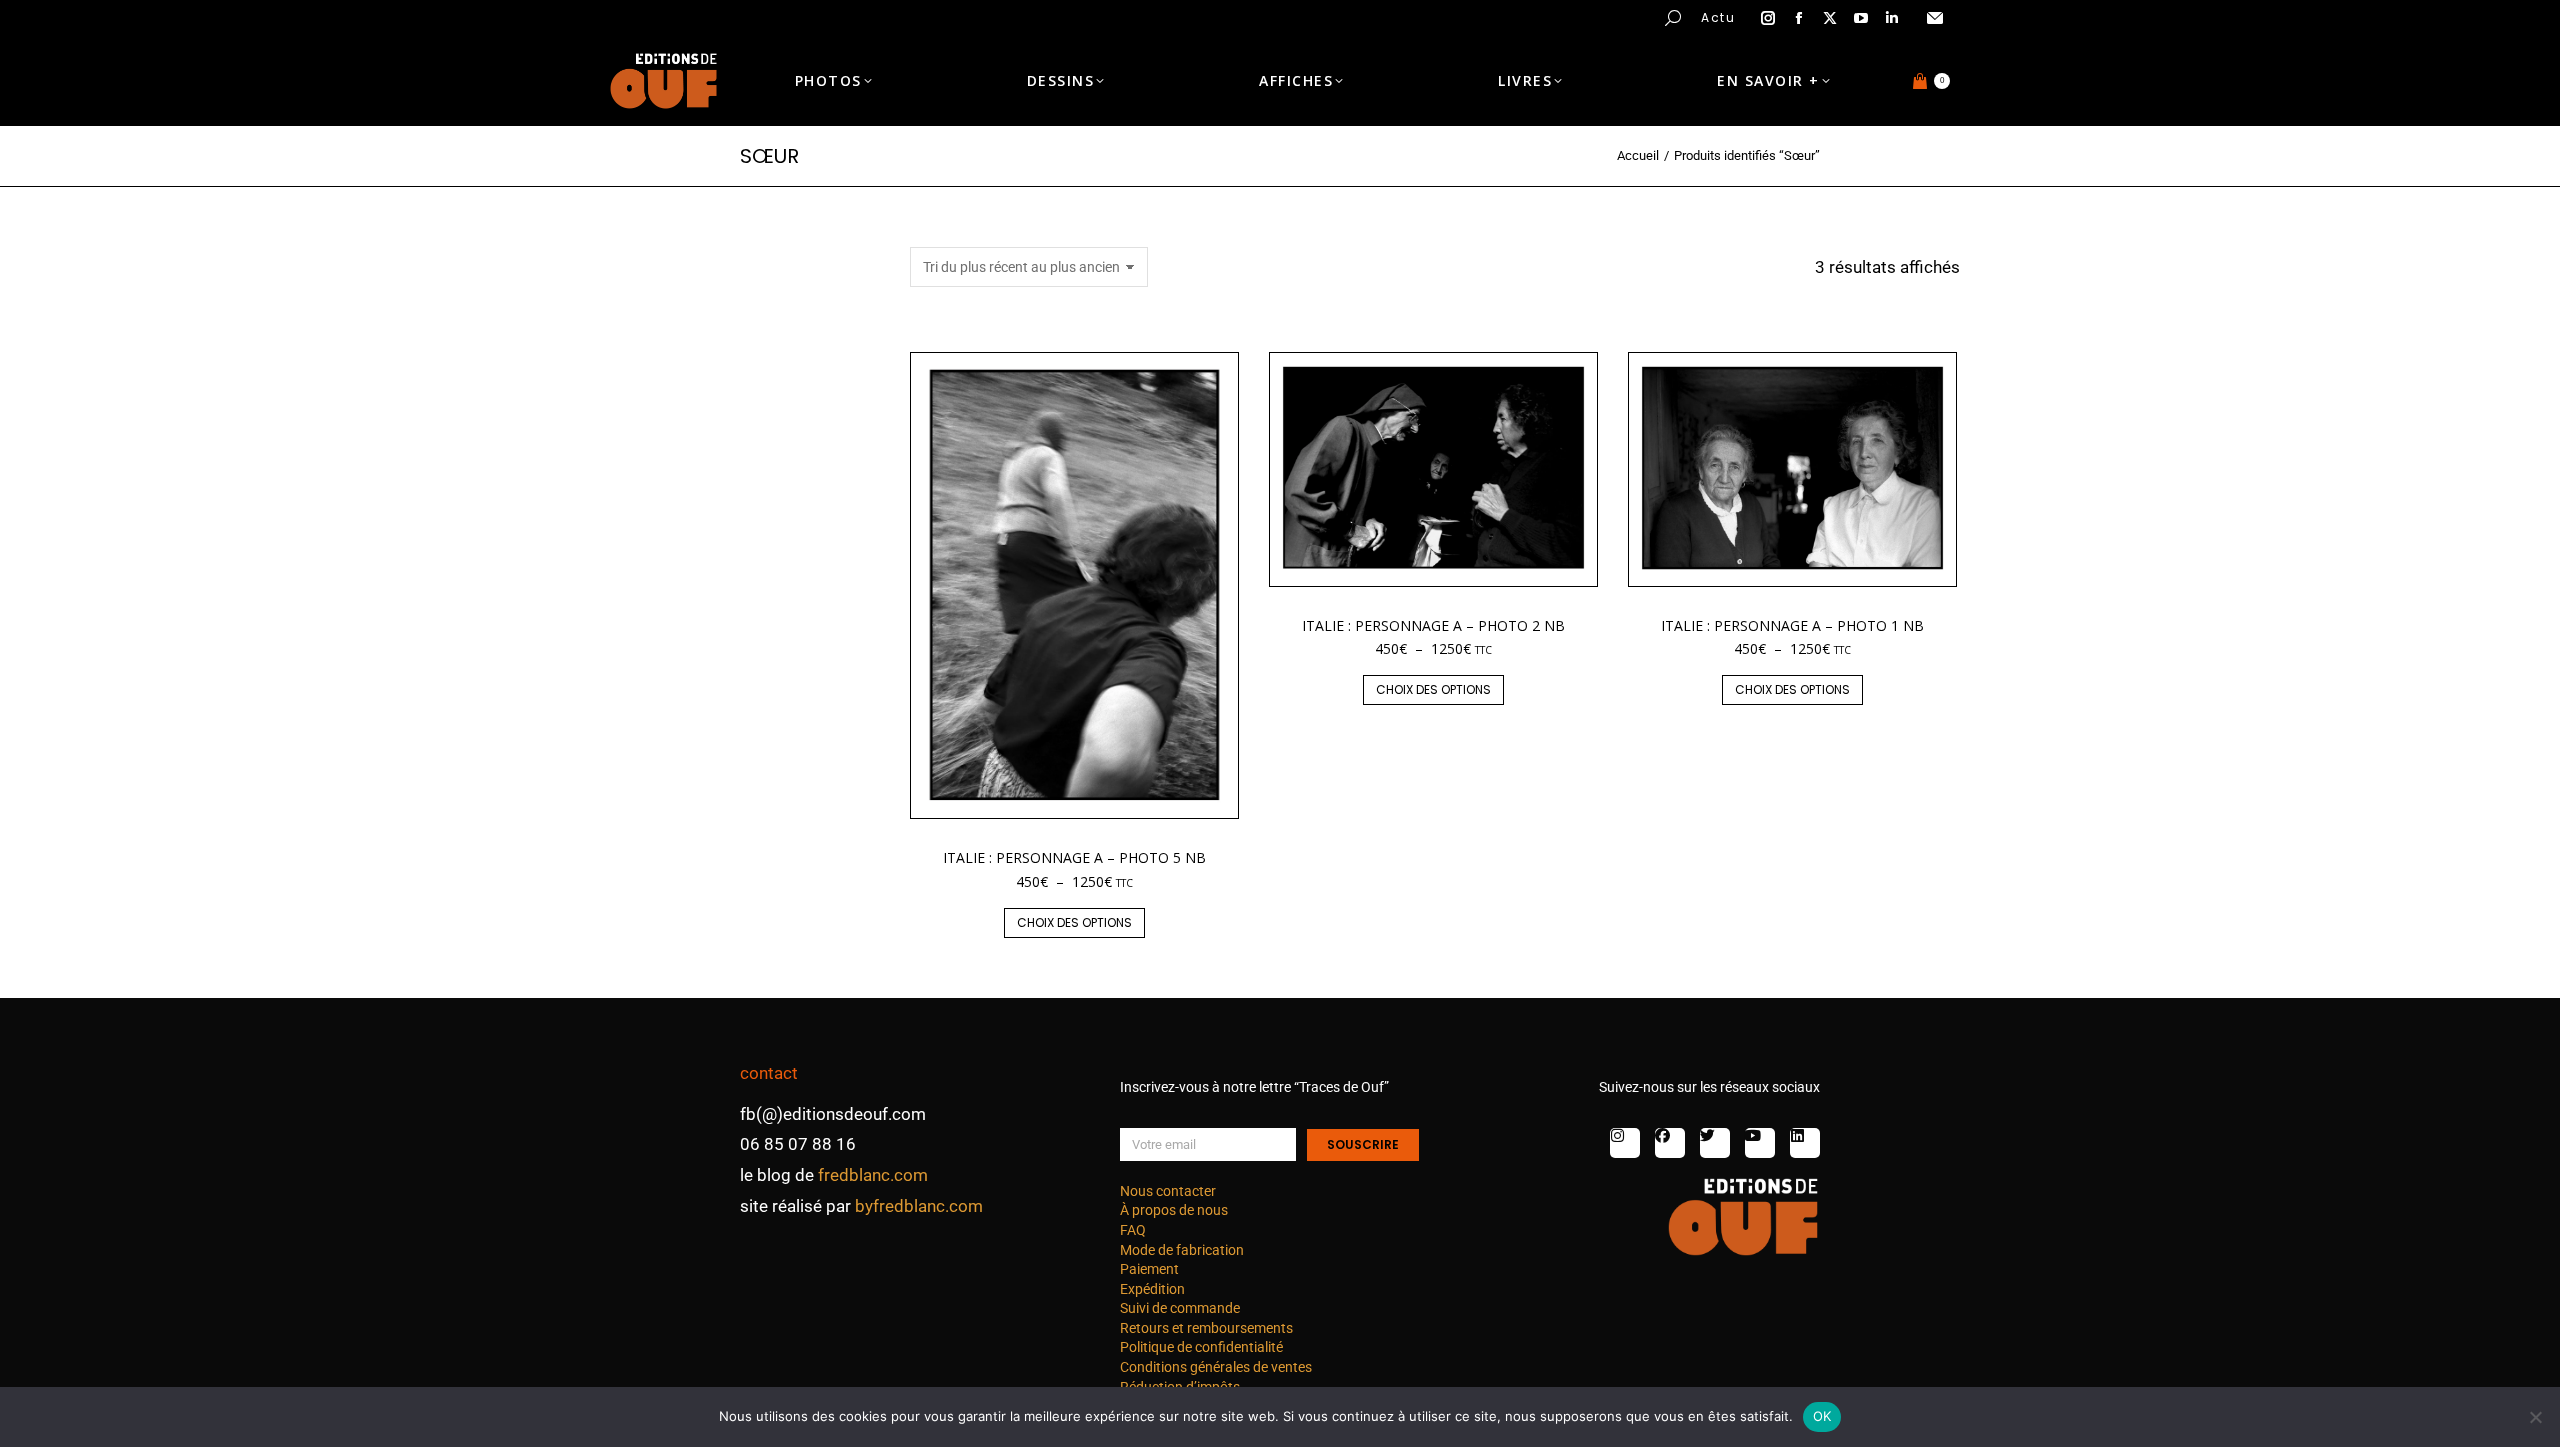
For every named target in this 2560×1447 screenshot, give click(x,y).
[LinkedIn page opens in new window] (1892, 18)
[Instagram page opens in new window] (1768, 18)
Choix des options (1074, 922)
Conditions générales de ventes (1216, 1367)
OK (1822, 1416)
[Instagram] (1625, 1143)
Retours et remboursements (1206, 1328)
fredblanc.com (873, 1175)
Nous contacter (1168, 1191)
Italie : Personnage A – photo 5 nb (1074, 857)
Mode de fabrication (1182, 1250)
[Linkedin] (1805, 1143)
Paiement (1149, 1269)
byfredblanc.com (919, 1206)
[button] (296, 16)
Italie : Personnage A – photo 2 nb (1433, 625)
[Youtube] (1760, 1143)
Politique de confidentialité (1201, 1347)
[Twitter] (1715, 1143)
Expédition (1152, 1289)
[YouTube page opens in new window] (1861, 18)
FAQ (1133, 1230)
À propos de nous (1174, 1210)
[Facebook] (1670, 1143)
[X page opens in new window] (1830, 18)
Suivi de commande (1180, 1308)
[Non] (2535, 1417)
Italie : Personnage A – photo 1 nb (1792, 625)
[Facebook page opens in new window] (1799, 18)
